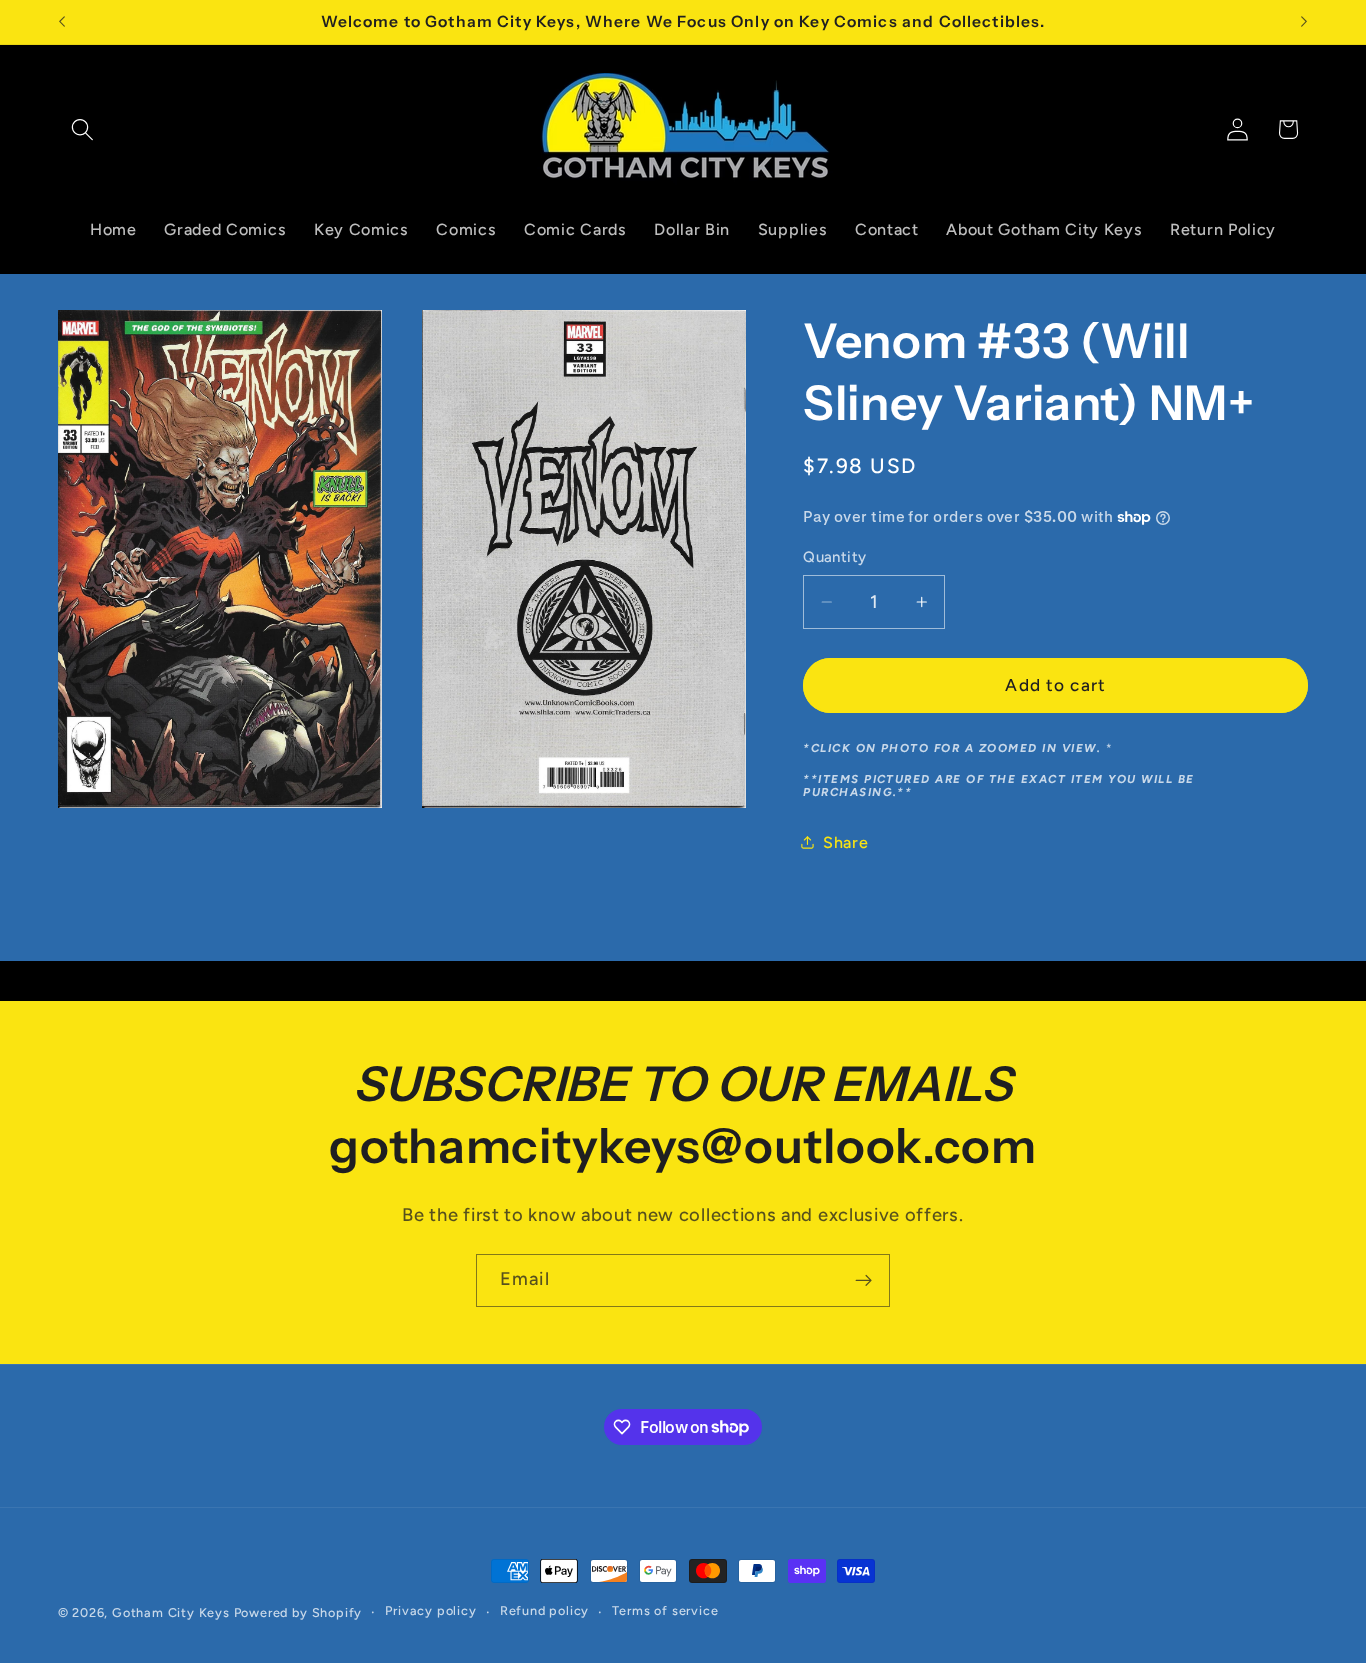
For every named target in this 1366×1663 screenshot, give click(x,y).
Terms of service (665, 1611)
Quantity (835, 557)
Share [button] (845, 842)
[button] (83, 129)
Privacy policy (430, 1611)
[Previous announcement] (62, 22)
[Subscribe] (863, 1281)
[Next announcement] (1304, 22)
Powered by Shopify (298, 1612)
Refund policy (544, 1611)
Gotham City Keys (171, 1612)
